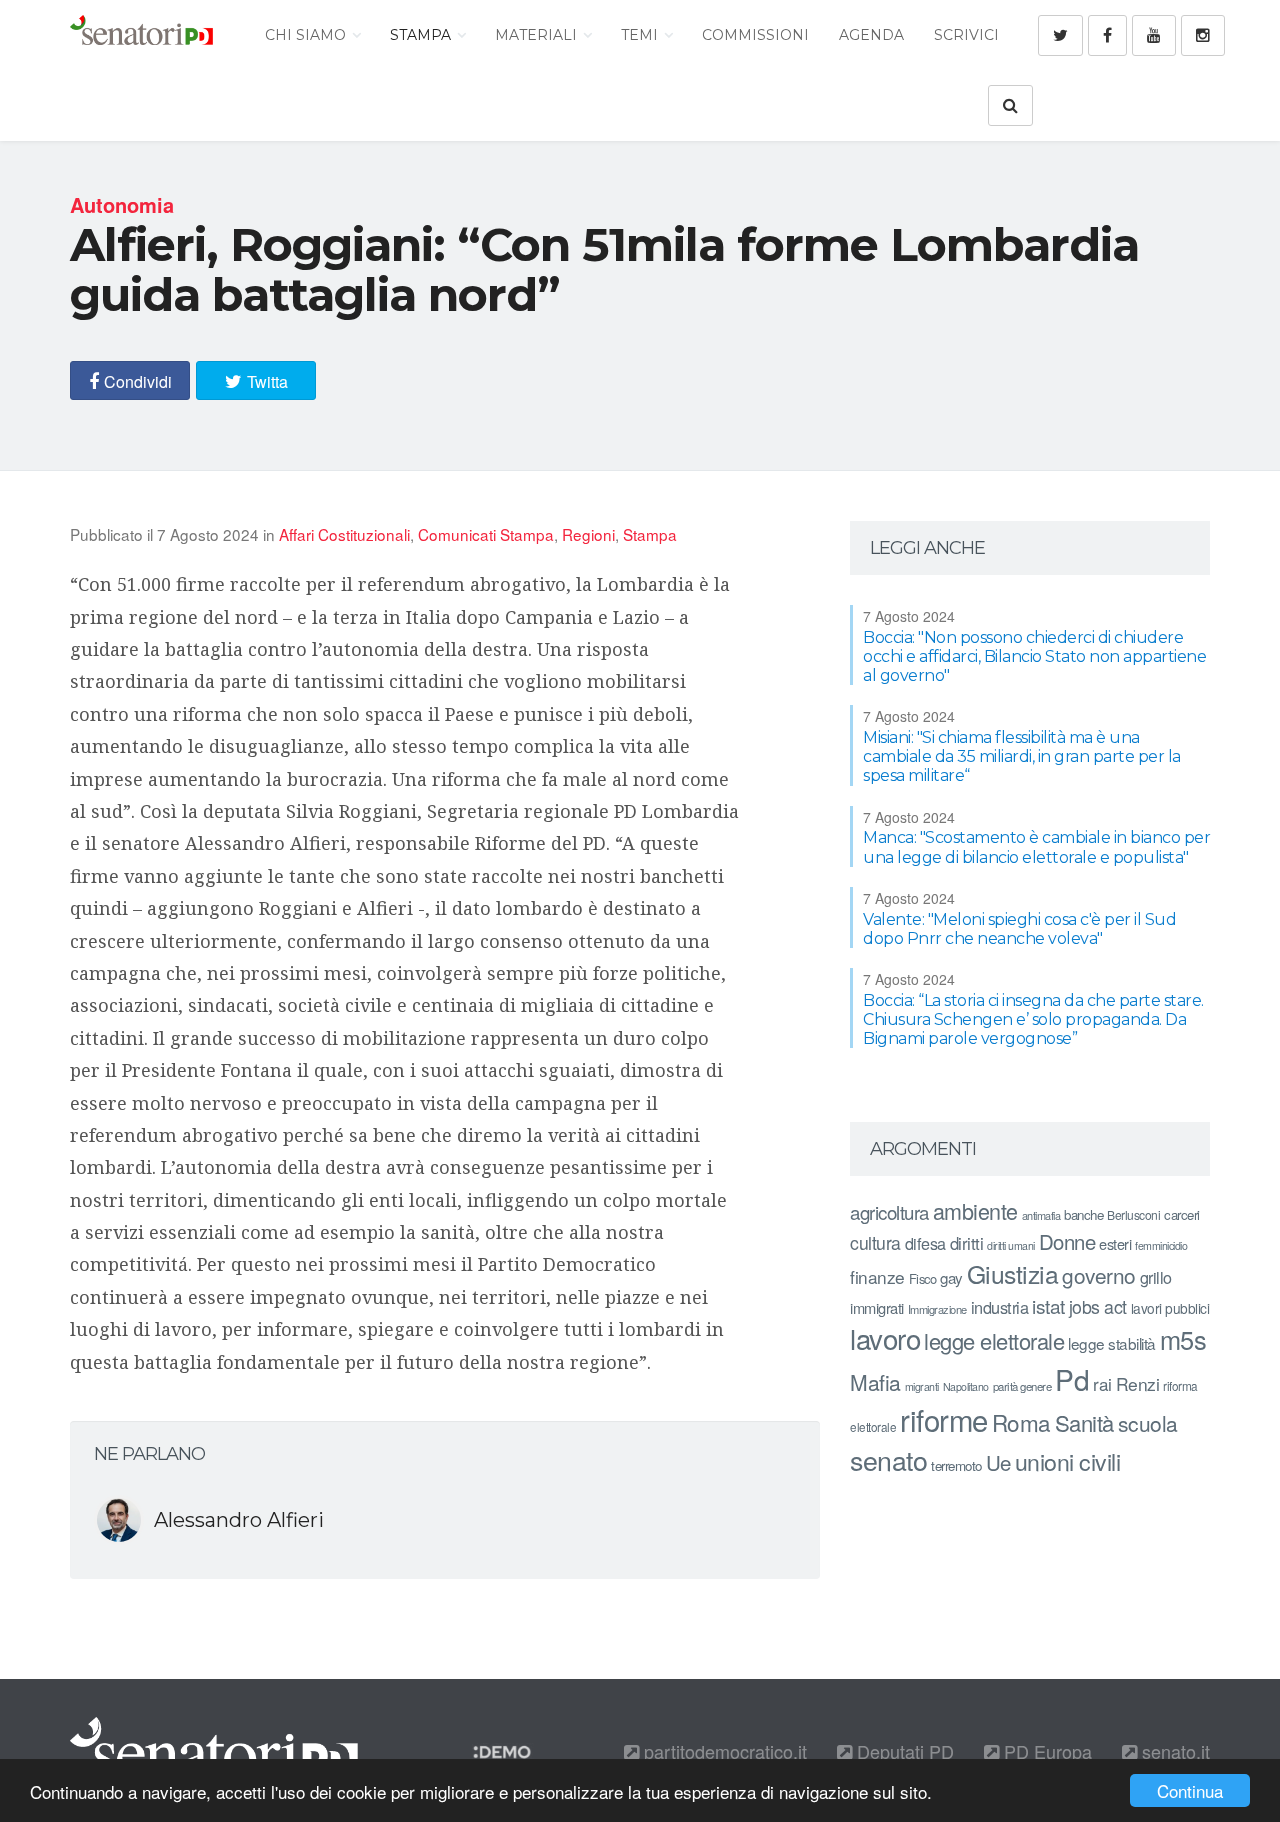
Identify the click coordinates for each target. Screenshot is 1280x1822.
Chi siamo (307, 35)
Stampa (422, 35)
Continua (1190, 1790)
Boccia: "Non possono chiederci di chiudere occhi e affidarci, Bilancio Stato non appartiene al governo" (1034, 656)
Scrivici (966, 35)
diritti (967, 1243)
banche (1083, 1214)
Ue (998, 1462)
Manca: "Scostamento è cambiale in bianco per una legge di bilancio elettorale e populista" (1036, 847)
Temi (641, 35)
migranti (922, 1386)
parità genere (1022, 1386)
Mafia (875, 1382)
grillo (1156, 1277)
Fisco (923, 1278)
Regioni (588, 534)
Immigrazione (937, 1309)
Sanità (1084, 1422)
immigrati (877, 1307)
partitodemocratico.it (723, 1751)
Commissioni (755, 35)
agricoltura (889, 1211)
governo (1099, 1275)
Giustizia (1013, 1273)
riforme (944, 1419)
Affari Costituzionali (344, 534)
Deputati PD (903, 1751)
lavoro (885, 1338)
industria (1000, 1307)
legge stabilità (1112, 1343)
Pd (1072, 1379)
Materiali (538, 35)
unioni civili (1068, 1461)
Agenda (871, 35)
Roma (1021, 1422)
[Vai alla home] (141, 35)
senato (888, 1459)
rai (1102, 1383)
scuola (1148, 1423)
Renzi (1138, 1383)
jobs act (1098, 1306)
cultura (875, 1242)
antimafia (1041, 1215)
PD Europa (1045, 1751)
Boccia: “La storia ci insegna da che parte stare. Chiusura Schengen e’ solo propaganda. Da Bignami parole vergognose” (1033, 1019)
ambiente (975, 1210)
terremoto (956, 1465)
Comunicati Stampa (486, 534)
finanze (877, 1276)
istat (1048, 1305)
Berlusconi (1133, 1214)
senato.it (1173, 1751)
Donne (1067, 1241)
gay (951, 1277)
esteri (1115, 1243)
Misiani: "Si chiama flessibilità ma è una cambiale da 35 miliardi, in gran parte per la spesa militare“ (1022, 756)
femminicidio (1161, 1245)
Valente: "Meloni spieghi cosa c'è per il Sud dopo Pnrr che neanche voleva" (1019, 929)
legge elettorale (994, 1340)
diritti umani (1011, 1245)
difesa (925, 1243)
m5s (1183, 1339)
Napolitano (966, 1386)
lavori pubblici (1170, 1308)
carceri (1182, 1214)
